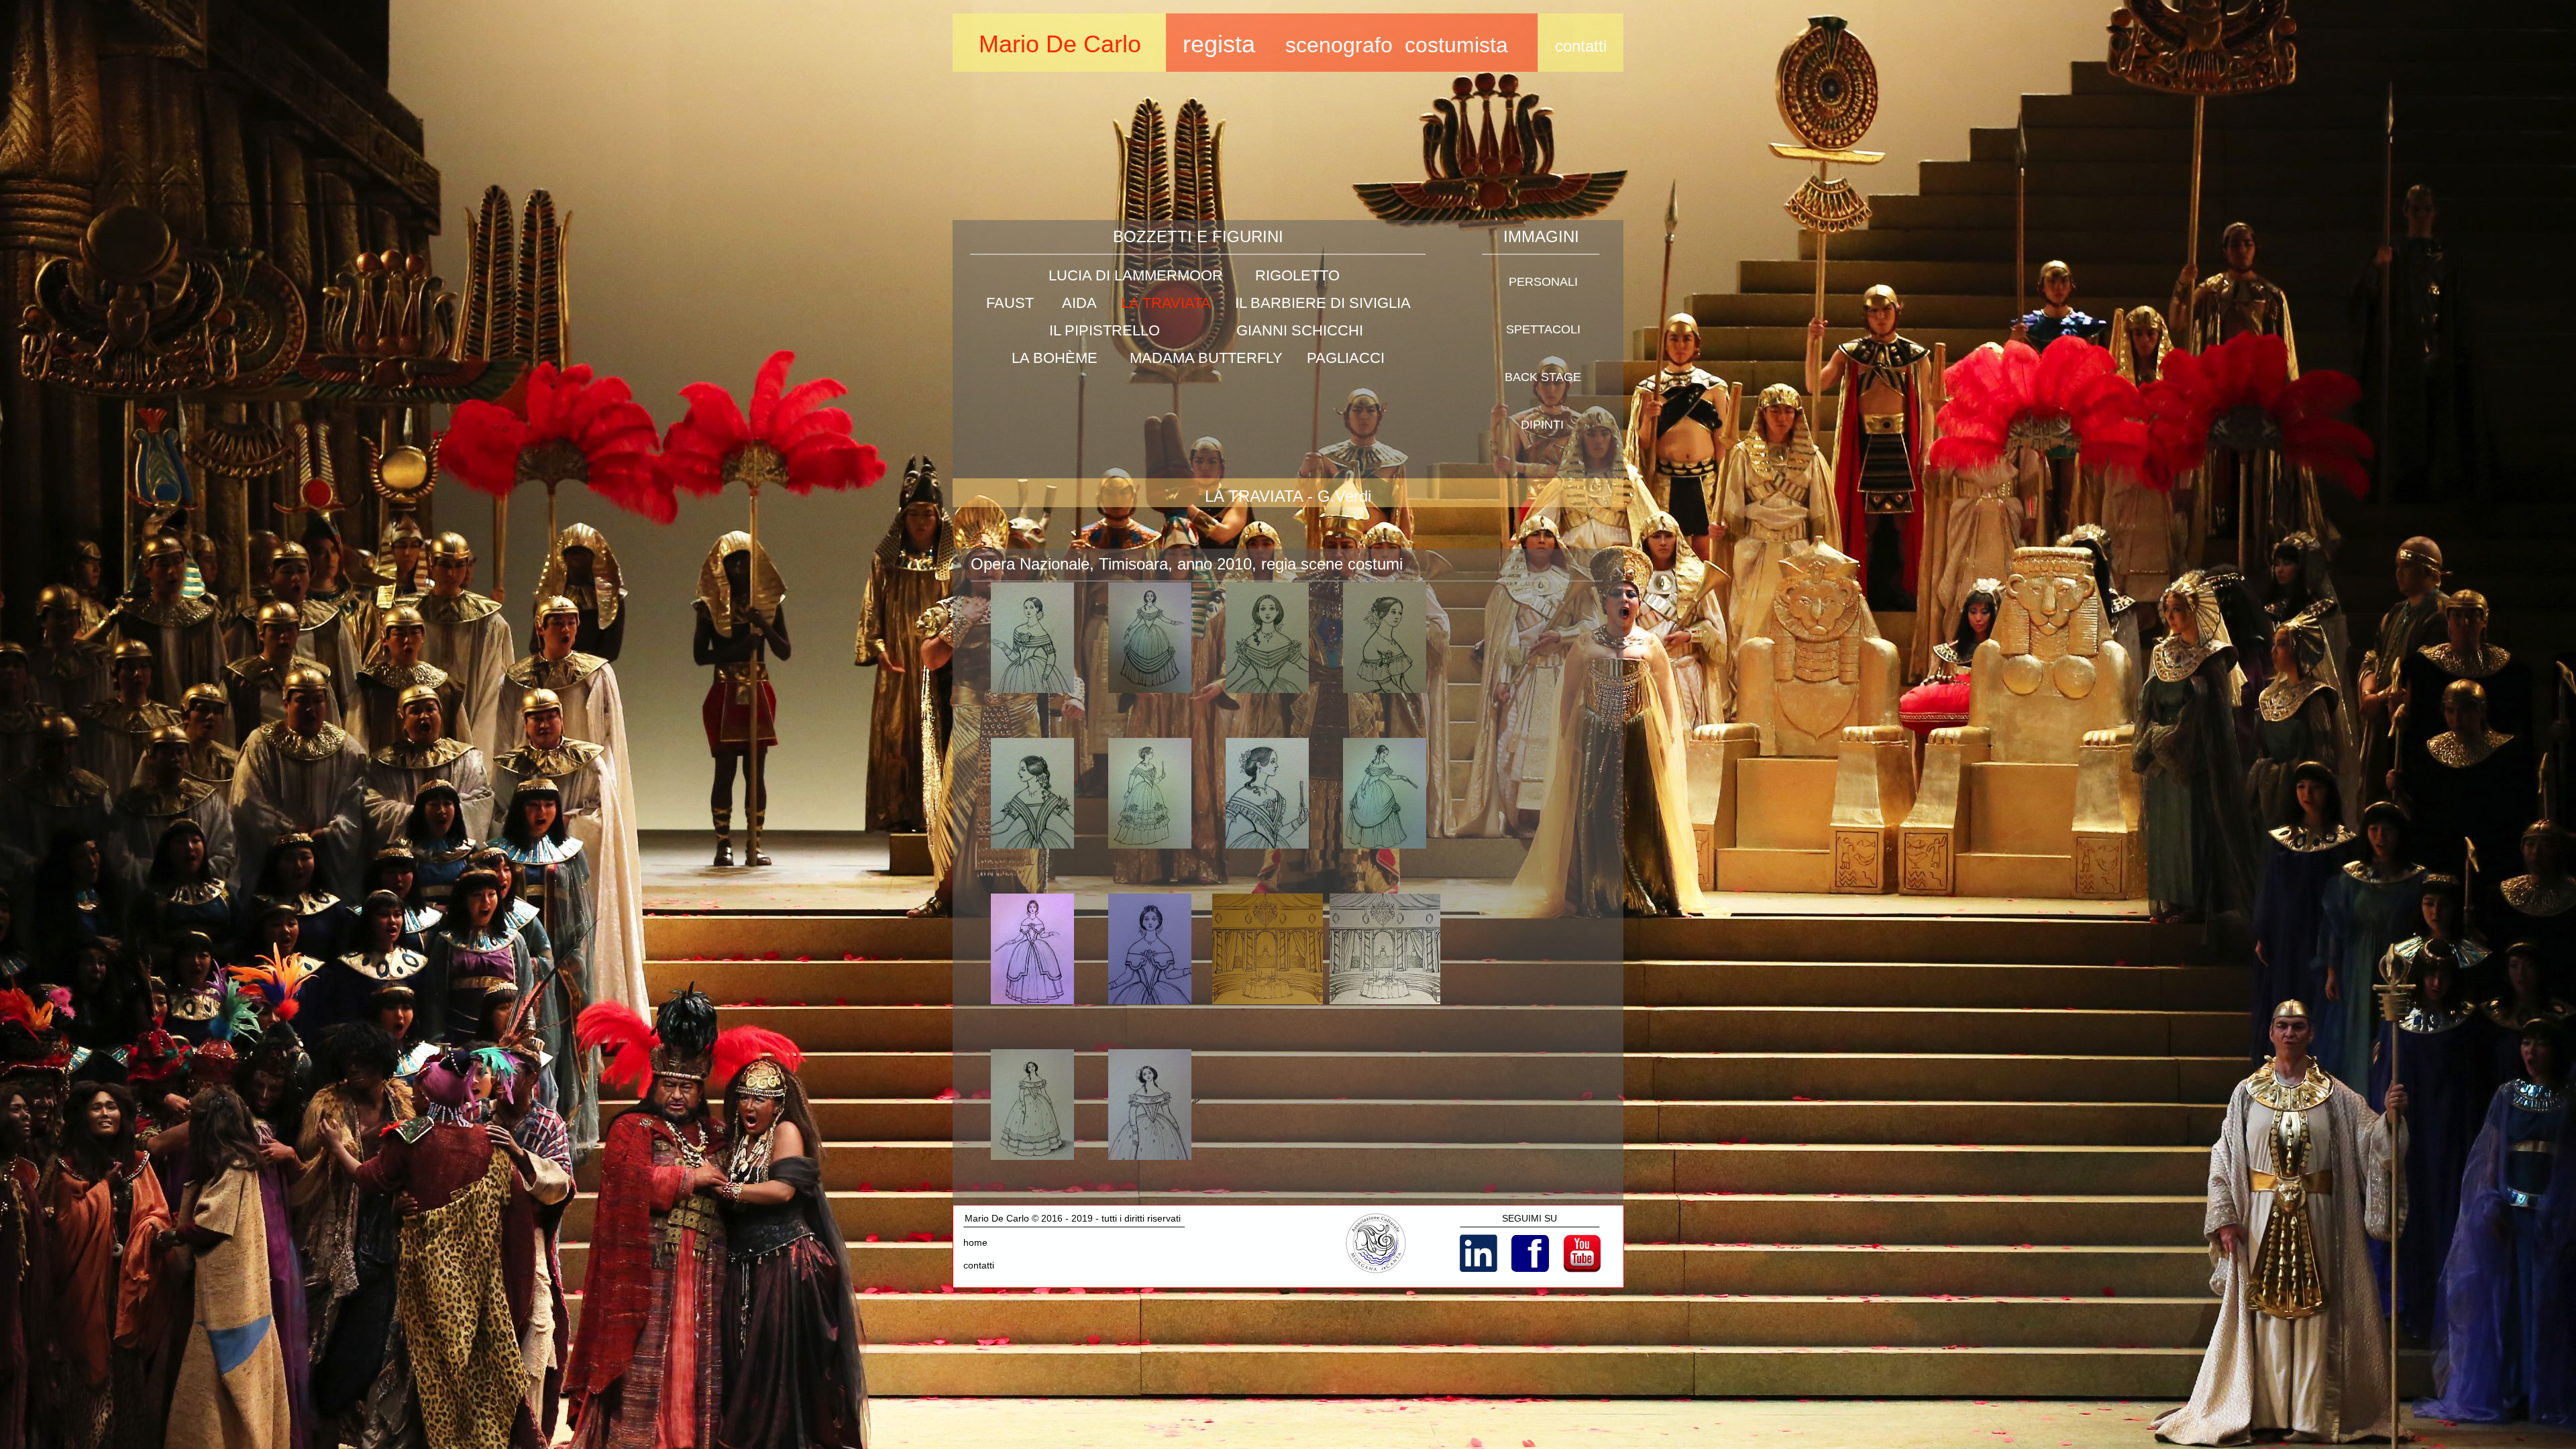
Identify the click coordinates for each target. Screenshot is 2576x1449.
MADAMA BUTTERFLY (1206, 358)
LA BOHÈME (1055, 358)
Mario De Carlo (1060, 44)
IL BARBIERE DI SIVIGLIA (1323, 303)
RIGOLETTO (1297, 275)
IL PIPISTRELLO (1105, 330)
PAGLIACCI (1346, 358)
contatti (979, 1265)
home (975, 1242)
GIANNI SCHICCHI (1300, 330)
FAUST (1010, 303)
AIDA (1079, 303)
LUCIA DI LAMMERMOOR (1136, 275)
